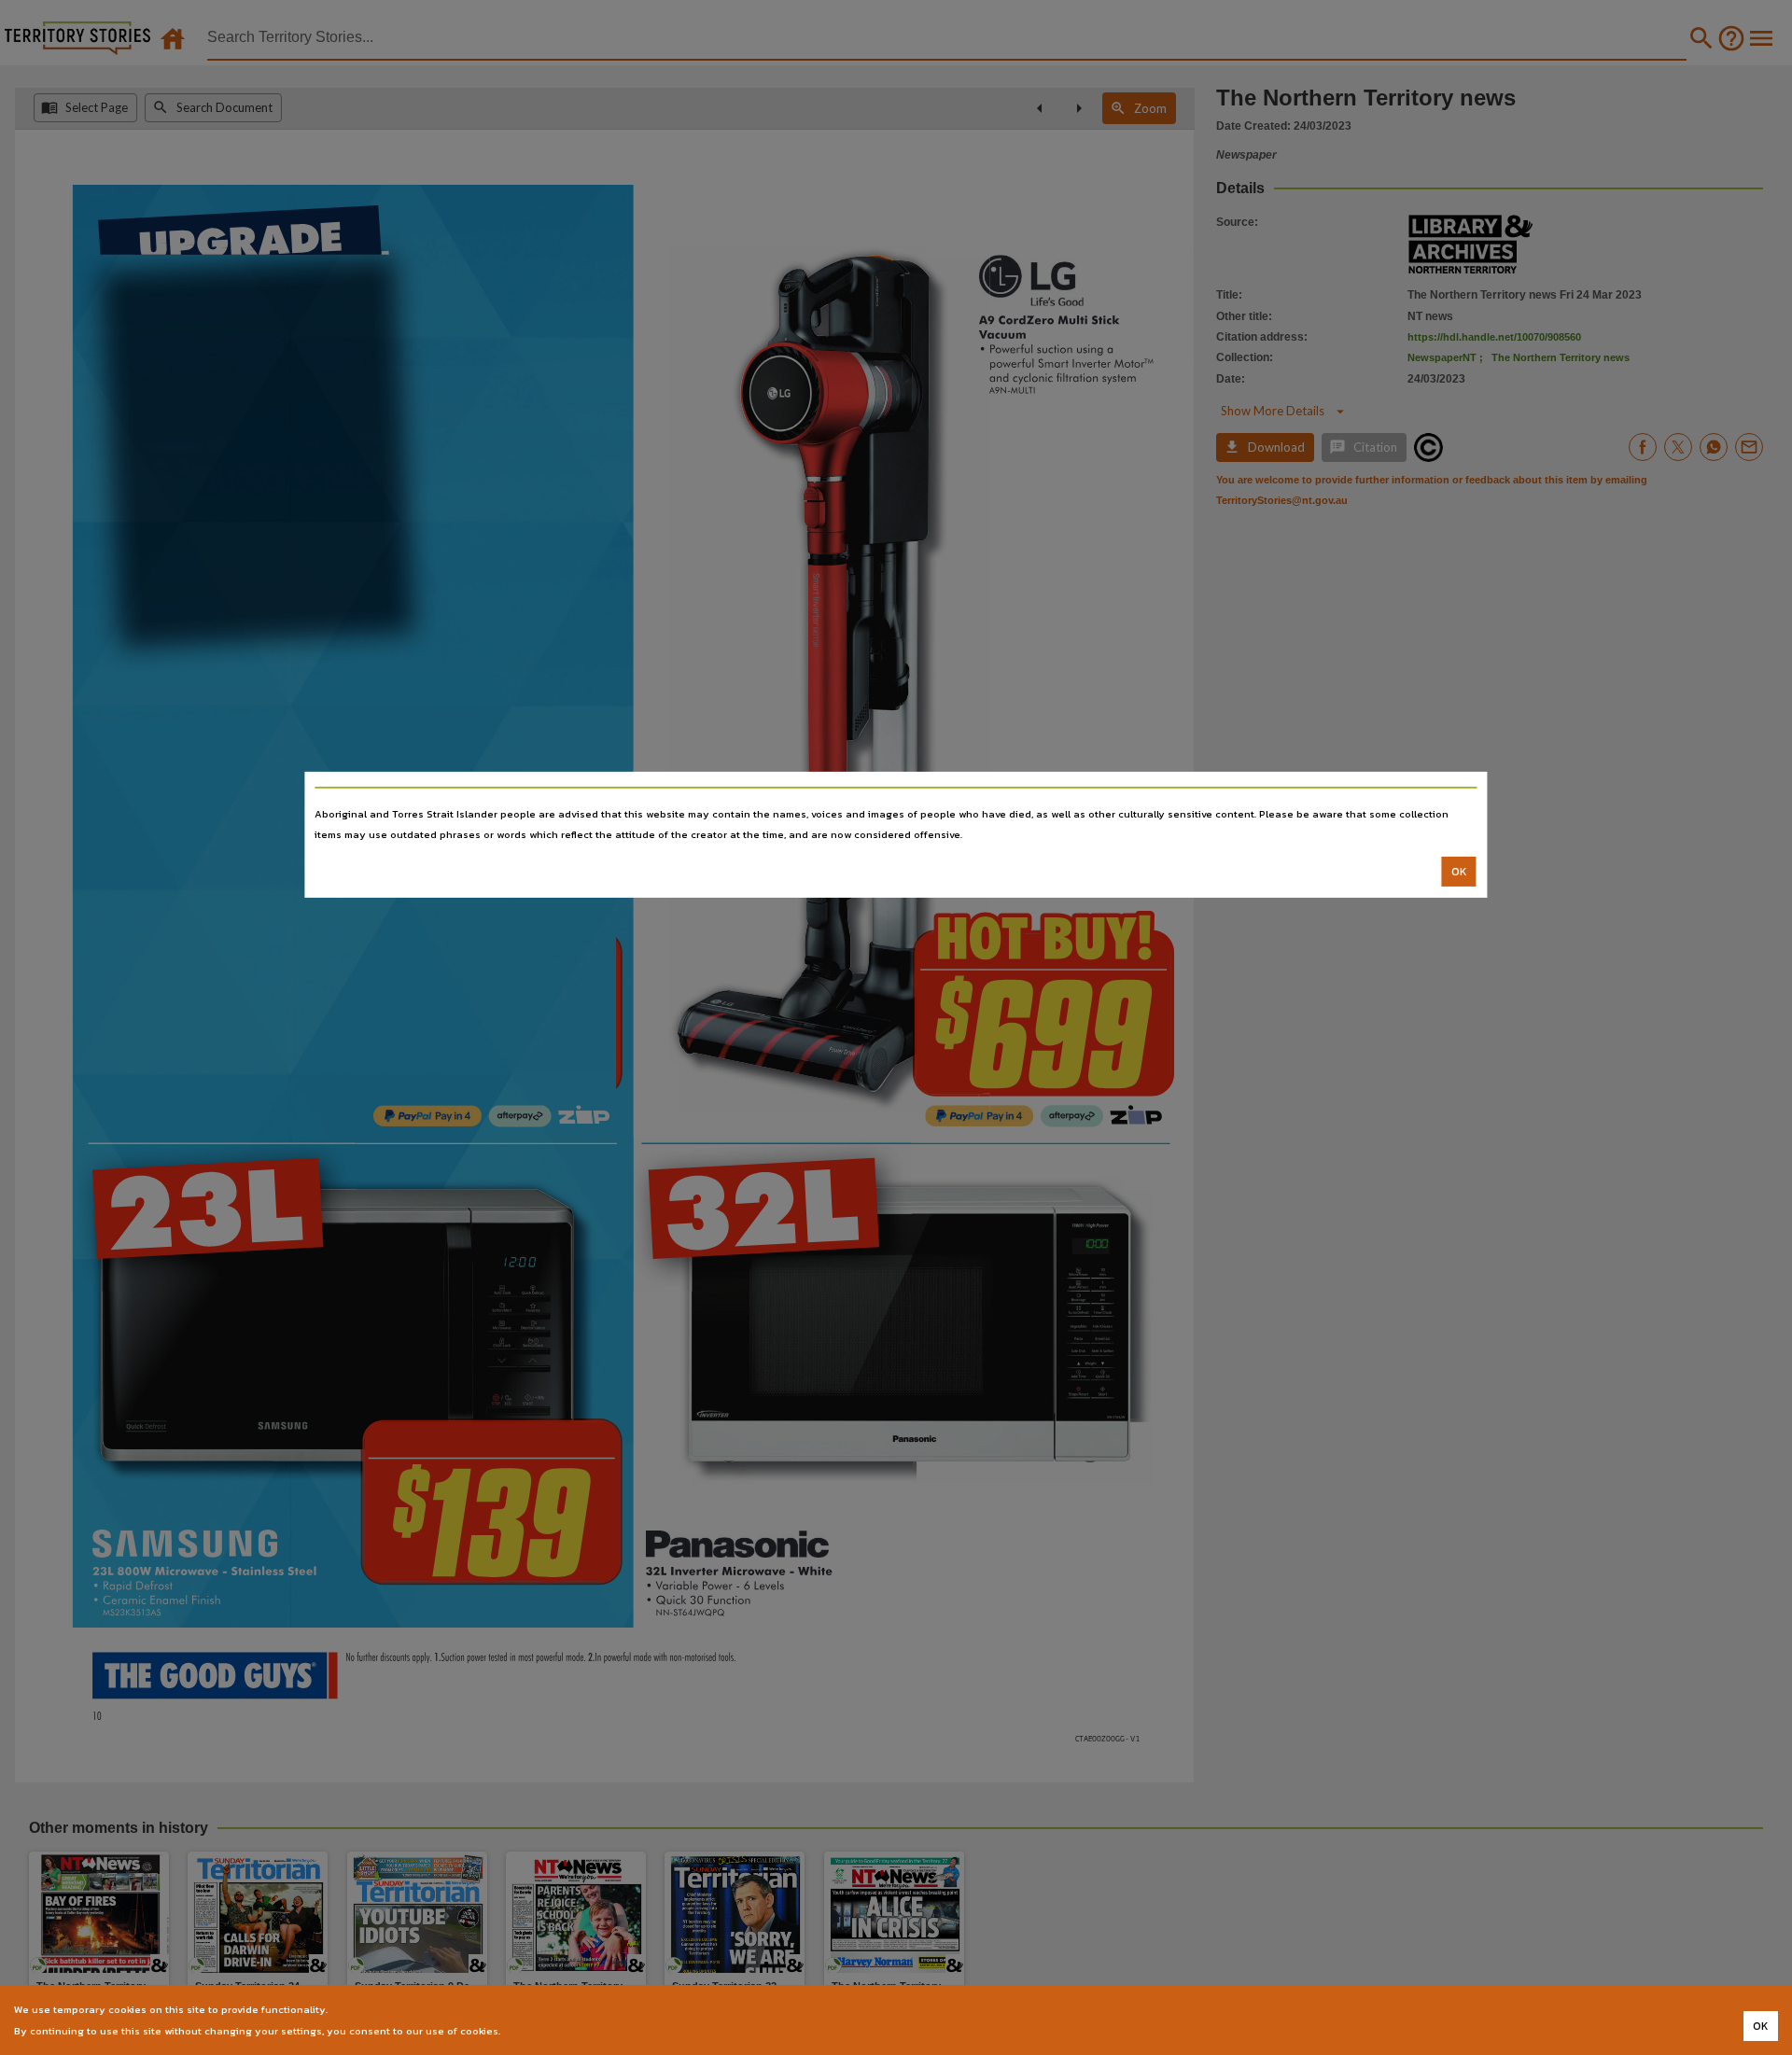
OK (1459, 872)
